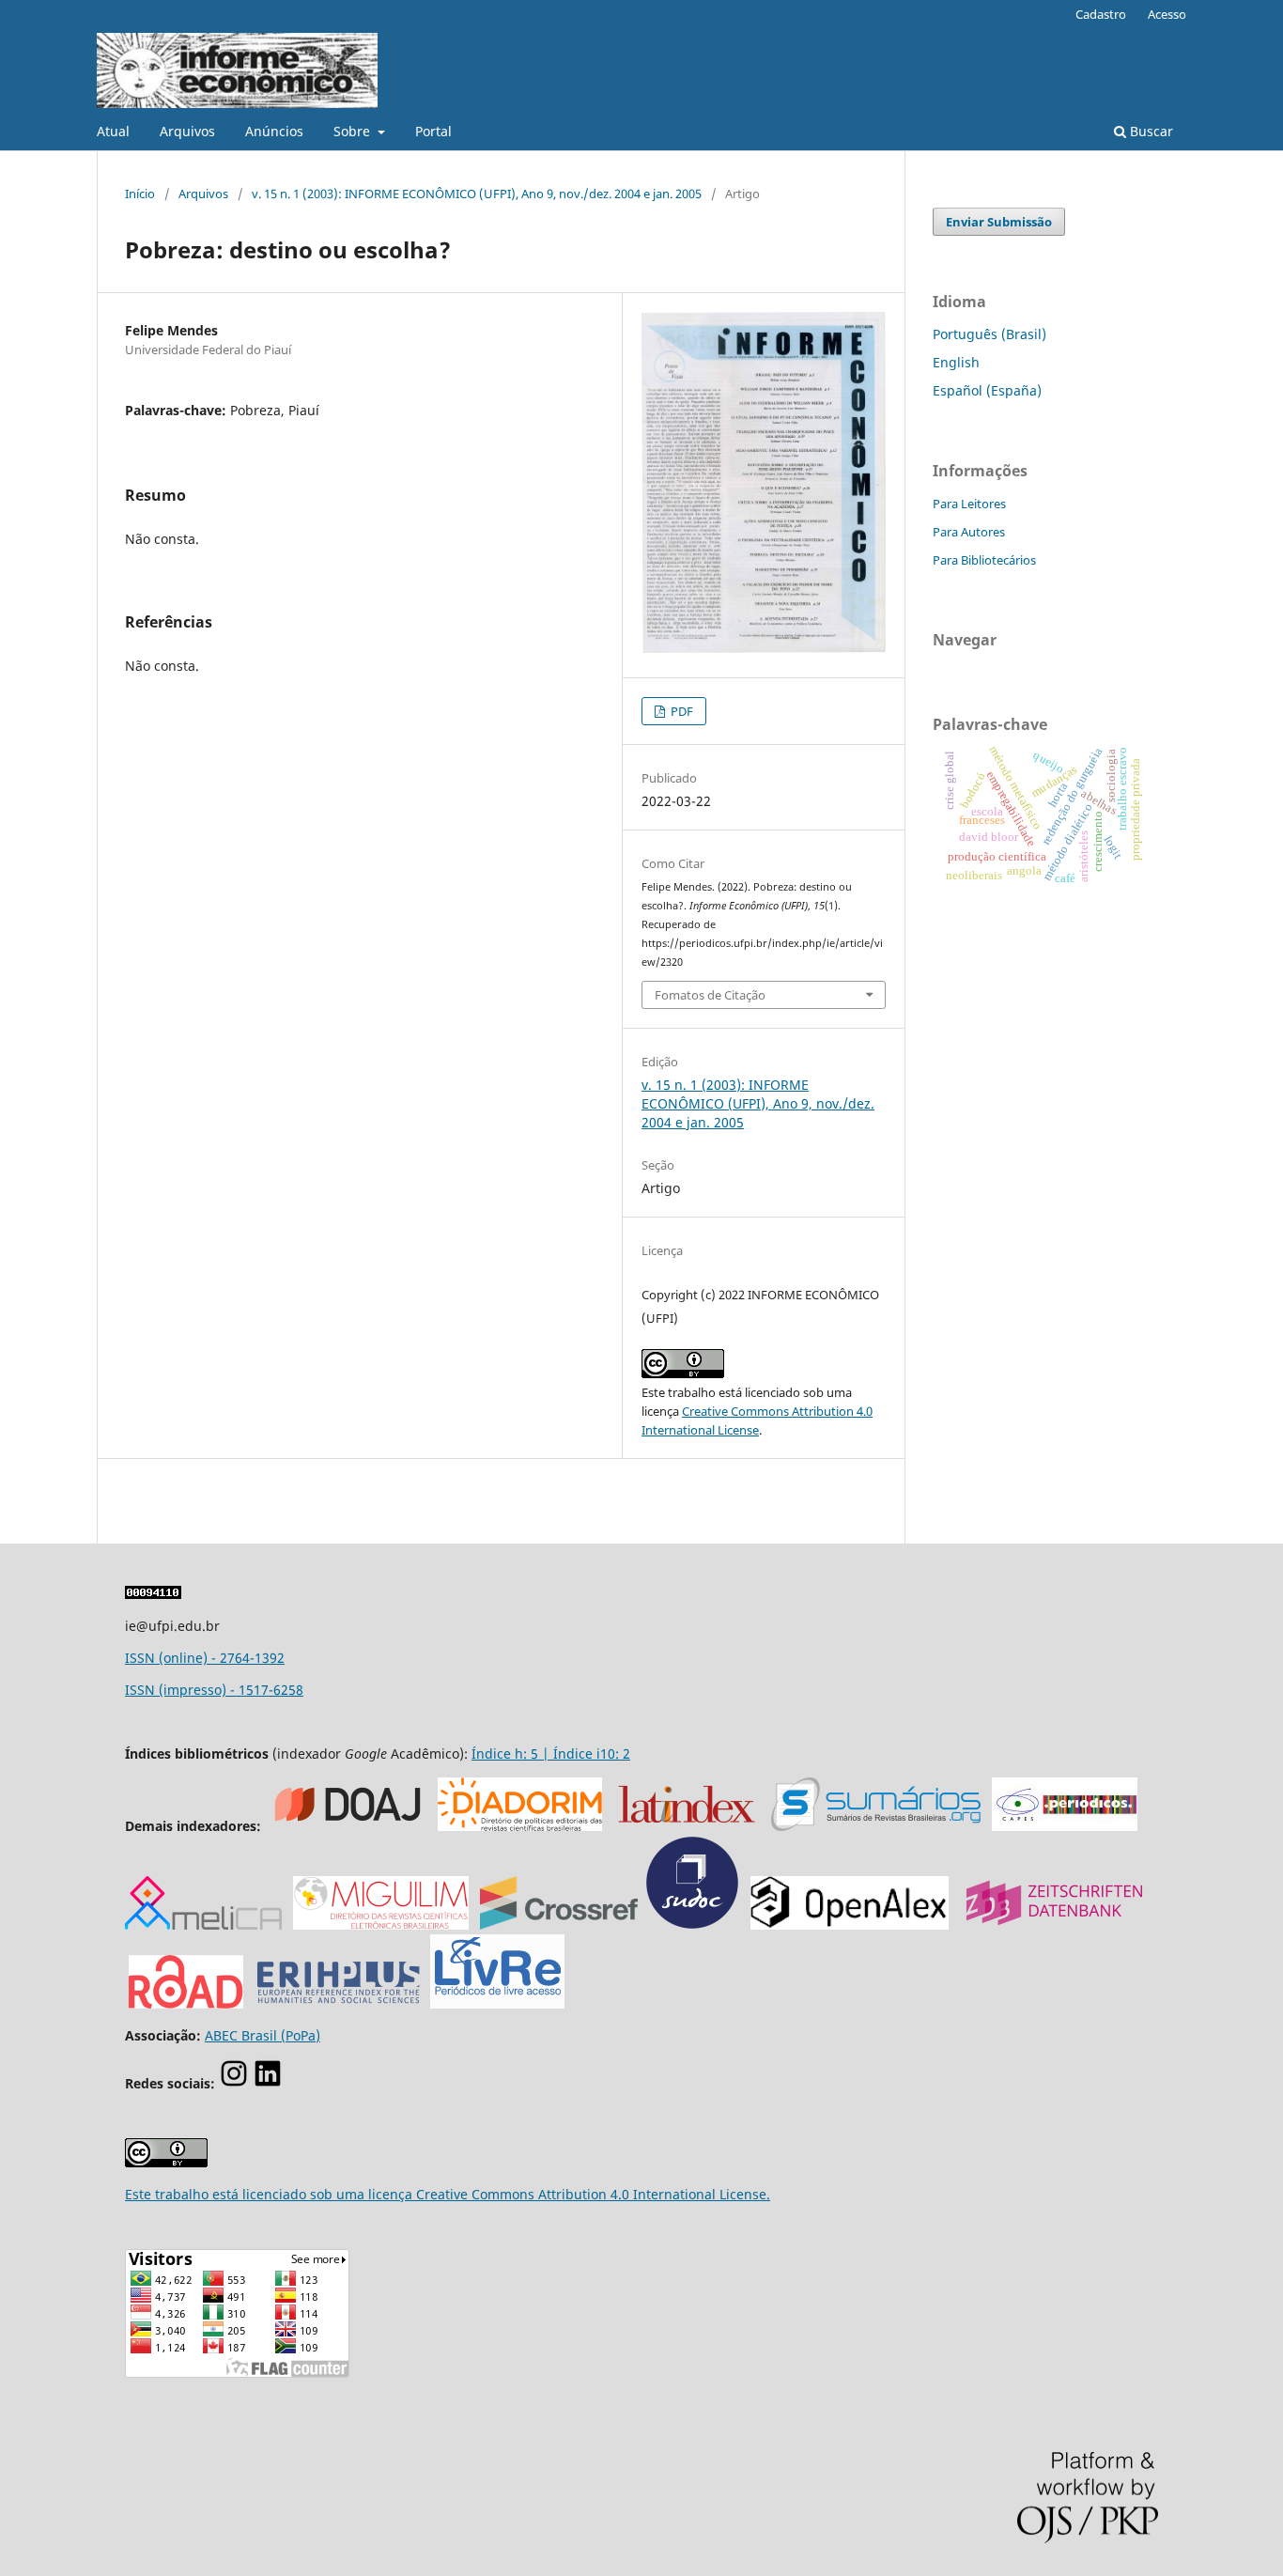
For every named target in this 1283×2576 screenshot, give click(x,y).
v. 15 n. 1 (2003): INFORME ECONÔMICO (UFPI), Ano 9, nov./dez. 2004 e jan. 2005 (477, 194)
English (956, 362)
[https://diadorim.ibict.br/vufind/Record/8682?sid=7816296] (520, 1826)
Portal (433, 131)
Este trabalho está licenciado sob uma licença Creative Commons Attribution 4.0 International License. (448, 2194)
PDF (680, 711)
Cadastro (1101, 14)
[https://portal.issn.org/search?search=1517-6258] (186, 2003)
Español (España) (987, 390)
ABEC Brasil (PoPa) (263, 2035)
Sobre (354, 131)
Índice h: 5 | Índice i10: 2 (551, 1754)
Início (140, 194)
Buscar (1150, 131)
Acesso (1167, 14)
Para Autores (969, 532)
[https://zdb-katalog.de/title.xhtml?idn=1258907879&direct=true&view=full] (1054, 1924)
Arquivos (187, 131)
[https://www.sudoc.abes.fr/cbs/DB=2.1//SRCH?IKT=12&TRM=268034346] (692, 1924)
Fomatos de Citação (710, 995)
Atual (113, 131)
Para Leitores (969, 504)
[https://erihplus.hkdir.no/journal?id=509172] (339, 2003)
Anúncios (274, 131)
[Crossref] (559, 1924)
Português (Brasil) (989, 334)
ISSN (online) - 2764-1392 (205, 1658)
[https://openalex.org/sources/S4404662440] (850, 1924)
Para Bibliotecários (984, 560)
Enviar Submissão (999, 222)
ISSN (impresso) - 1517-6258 (214, 1690)
